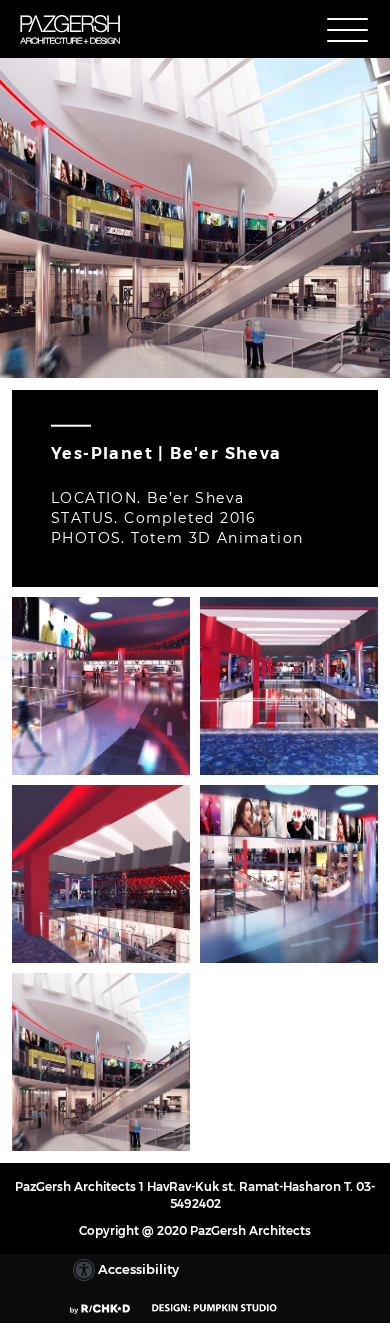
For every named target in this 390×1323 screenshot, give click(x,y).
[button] (347, 30)
